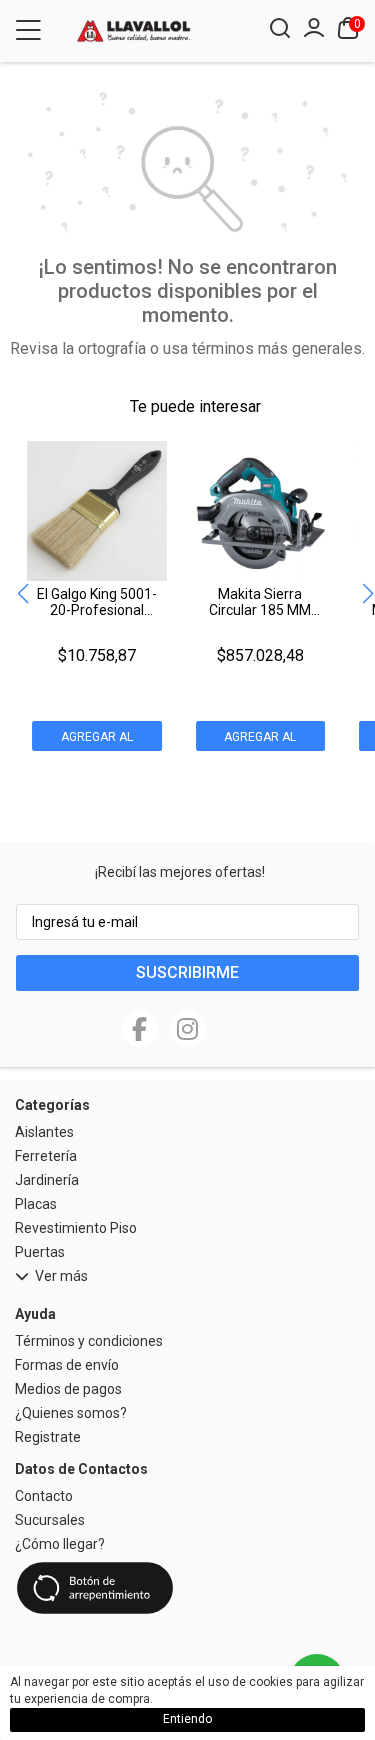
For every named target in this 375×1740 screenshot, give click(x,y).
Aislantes (44, 1132)
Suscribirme (187, 972)
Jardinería (47, 1180)
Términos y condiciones (89, 1341)
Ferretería (46, 1156)
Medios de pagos (68, 1389)
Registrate (48, 1437)
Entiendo (187, 1719)
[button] (367, 594)
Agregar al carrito (97, 740)
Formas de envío (67, 1365)
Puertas (40, 1252)
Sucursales (50, 1520)
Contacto (44, 1496)
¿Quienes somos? (71, 1413)
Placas (36, 1204)
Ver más (61, 1276)
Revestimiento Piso (76, 1228)
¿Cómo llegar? (60, 1544)
